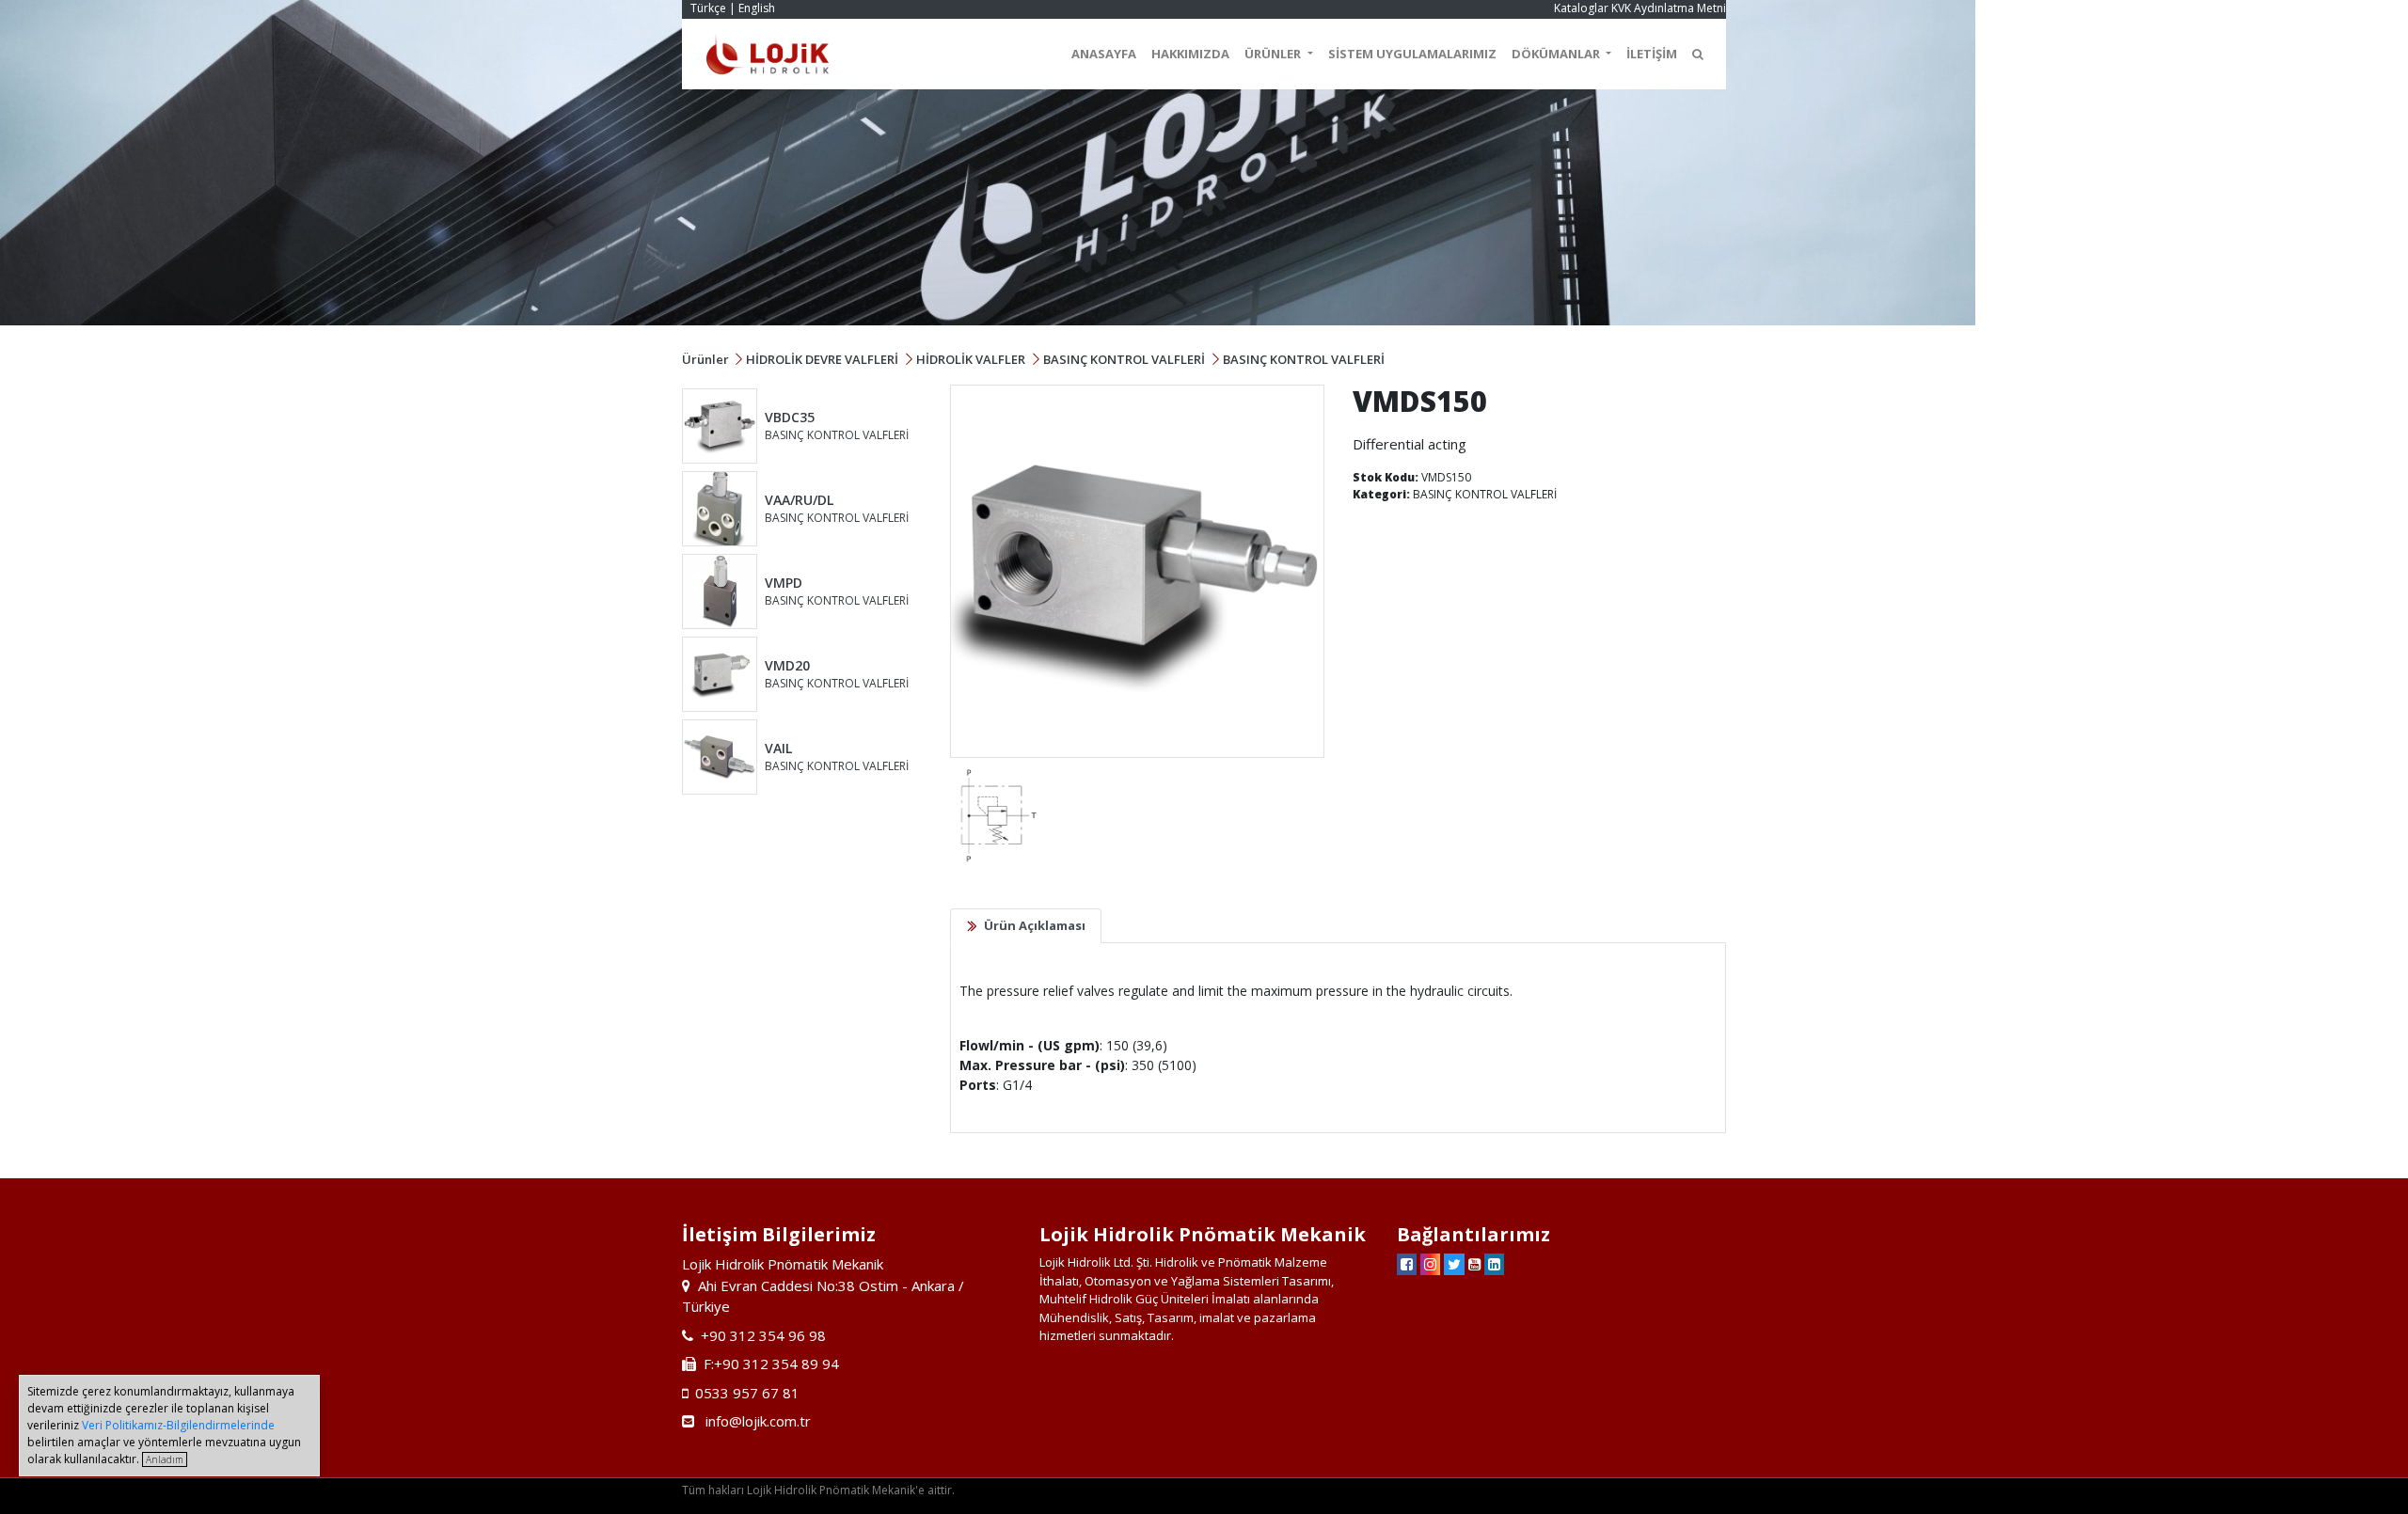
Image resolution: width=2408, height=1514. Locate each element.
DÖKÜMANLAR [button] (1557, 54)
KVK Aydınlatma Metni (1669, 8)
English (757, 8)
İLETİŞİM (1652, 54)
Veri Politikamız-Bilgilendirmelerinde (178, 1425)
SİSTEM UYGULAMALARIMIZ (1412, 54)
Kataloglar (1581, 8)
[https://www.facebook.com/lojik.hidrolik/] (1407, 1264)
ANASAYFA (1104, 54)
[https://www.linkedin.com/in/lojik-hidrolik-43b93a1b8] (1494, 1264)
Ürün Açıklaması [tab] (1035, 925)
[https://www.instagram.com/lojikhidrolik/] (1430, 1264)
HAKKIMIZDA (1190, 54)
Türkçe (708, 8)
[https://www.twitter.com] (1454, 1264)
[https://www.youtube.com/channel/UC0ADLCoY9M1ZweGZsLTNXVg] (1474, 1264)
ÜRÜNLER (1274, 54)
